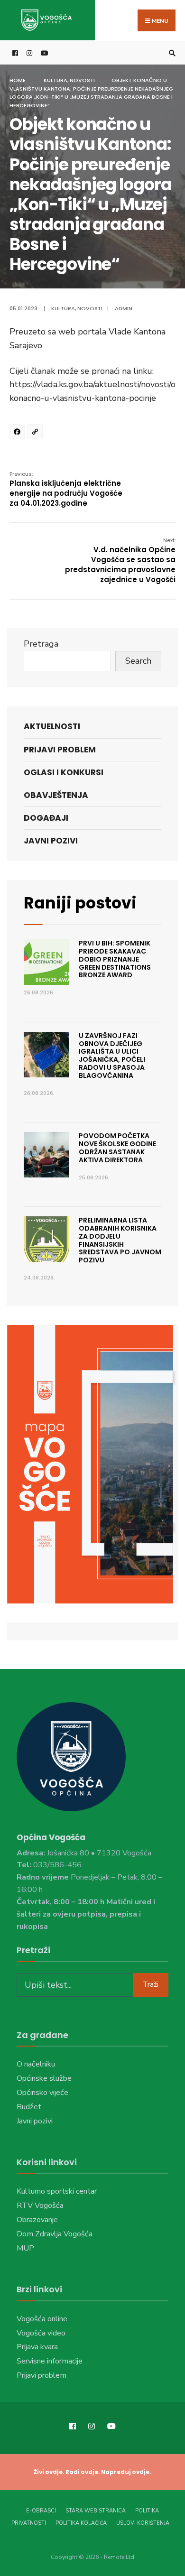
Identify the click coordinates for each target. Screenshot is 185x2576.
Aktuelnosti (52, 726)
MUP (25, 2248)
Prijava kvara (37, 2347)
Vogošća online (42, 2319)
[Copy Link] (37, 433)
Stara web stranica (96, 2511)
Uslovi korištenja (143, 2523)
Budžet (29, 2107)
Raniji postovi (80, 903)
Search (138, 661)
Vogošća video (41, 2333)
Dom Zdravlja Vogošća (55, 2234)
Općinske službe (44, 2078)
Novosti (82, 80)
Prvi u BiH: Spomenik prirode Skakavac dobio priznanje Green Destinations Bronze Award (115, 959)
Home (18, 80)
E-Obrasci (41, 2511)
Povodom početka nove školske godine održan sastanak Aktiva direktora (117, 1148)
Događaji (46, 818)
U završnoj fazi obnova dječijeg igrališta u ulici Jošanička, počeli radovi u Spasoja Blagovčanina (112, 1056)
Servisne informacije (50, 2361)
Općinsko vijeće (42, 2093)
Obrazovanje (37, 2220)
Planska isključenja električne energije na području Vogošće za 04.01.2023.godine (66, 489)
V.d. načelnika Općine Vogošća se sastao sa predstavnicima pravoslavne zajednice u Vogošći (120, 561)
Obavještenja (56, 795)
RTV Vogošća (40, 2205)
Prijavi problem (60, 750)
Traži (151, 1984)
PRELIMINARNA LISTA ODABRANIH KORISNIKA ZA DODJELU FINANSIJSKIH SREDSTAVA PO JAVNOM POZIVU (120, 1240)
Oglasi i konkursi (64, 772)
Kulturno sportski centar (57, 2191)
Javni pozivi (51, 841)
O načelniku (36, 2064)
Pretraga (41, 644)
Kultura (55, 80)
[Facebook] (18, 433)
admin (124, 308)
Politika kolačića (81, 2523)
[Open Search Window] (171, 53)
